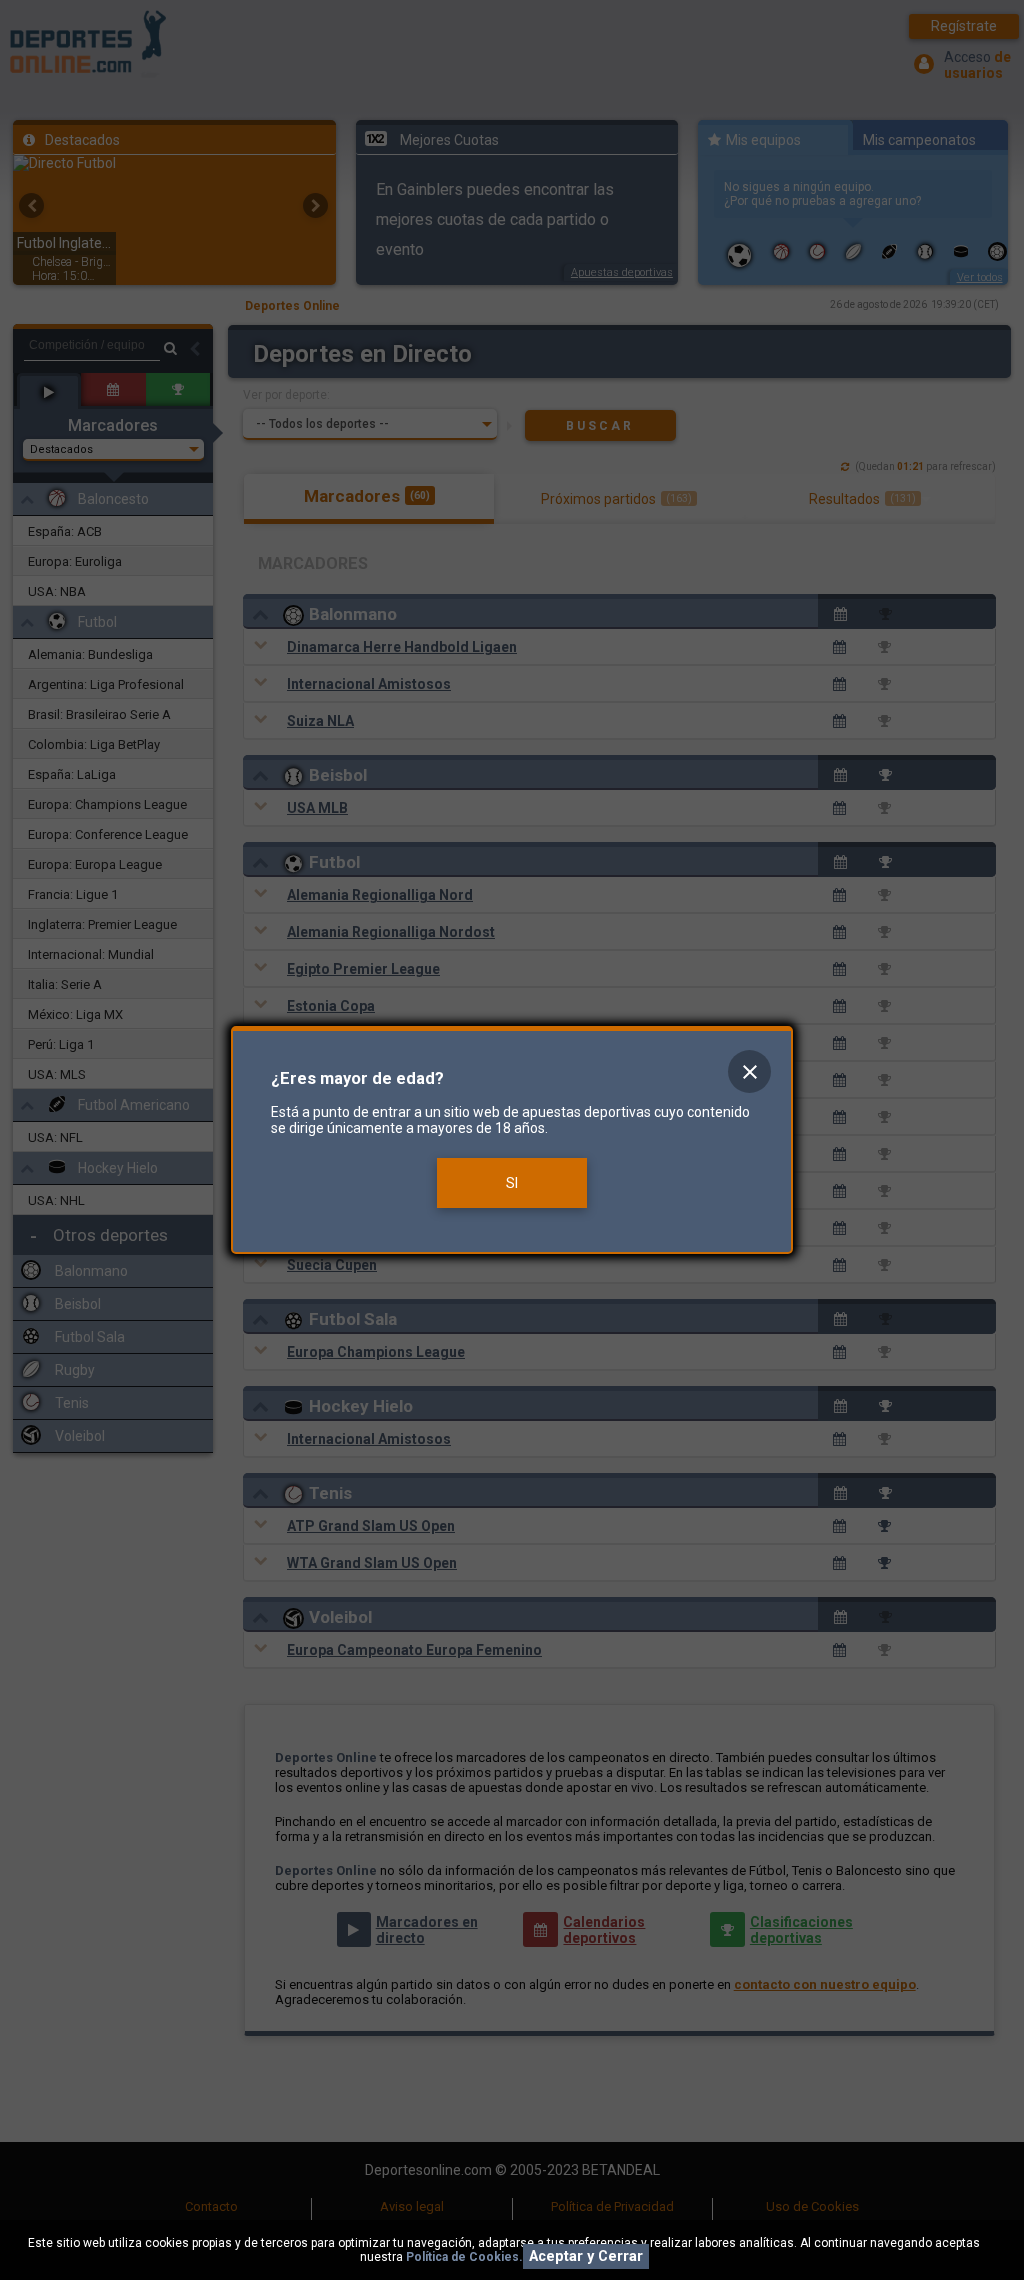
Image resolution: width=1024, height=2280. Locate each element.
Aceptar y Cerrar (586, 2256)
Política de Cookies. (464, 2257)
